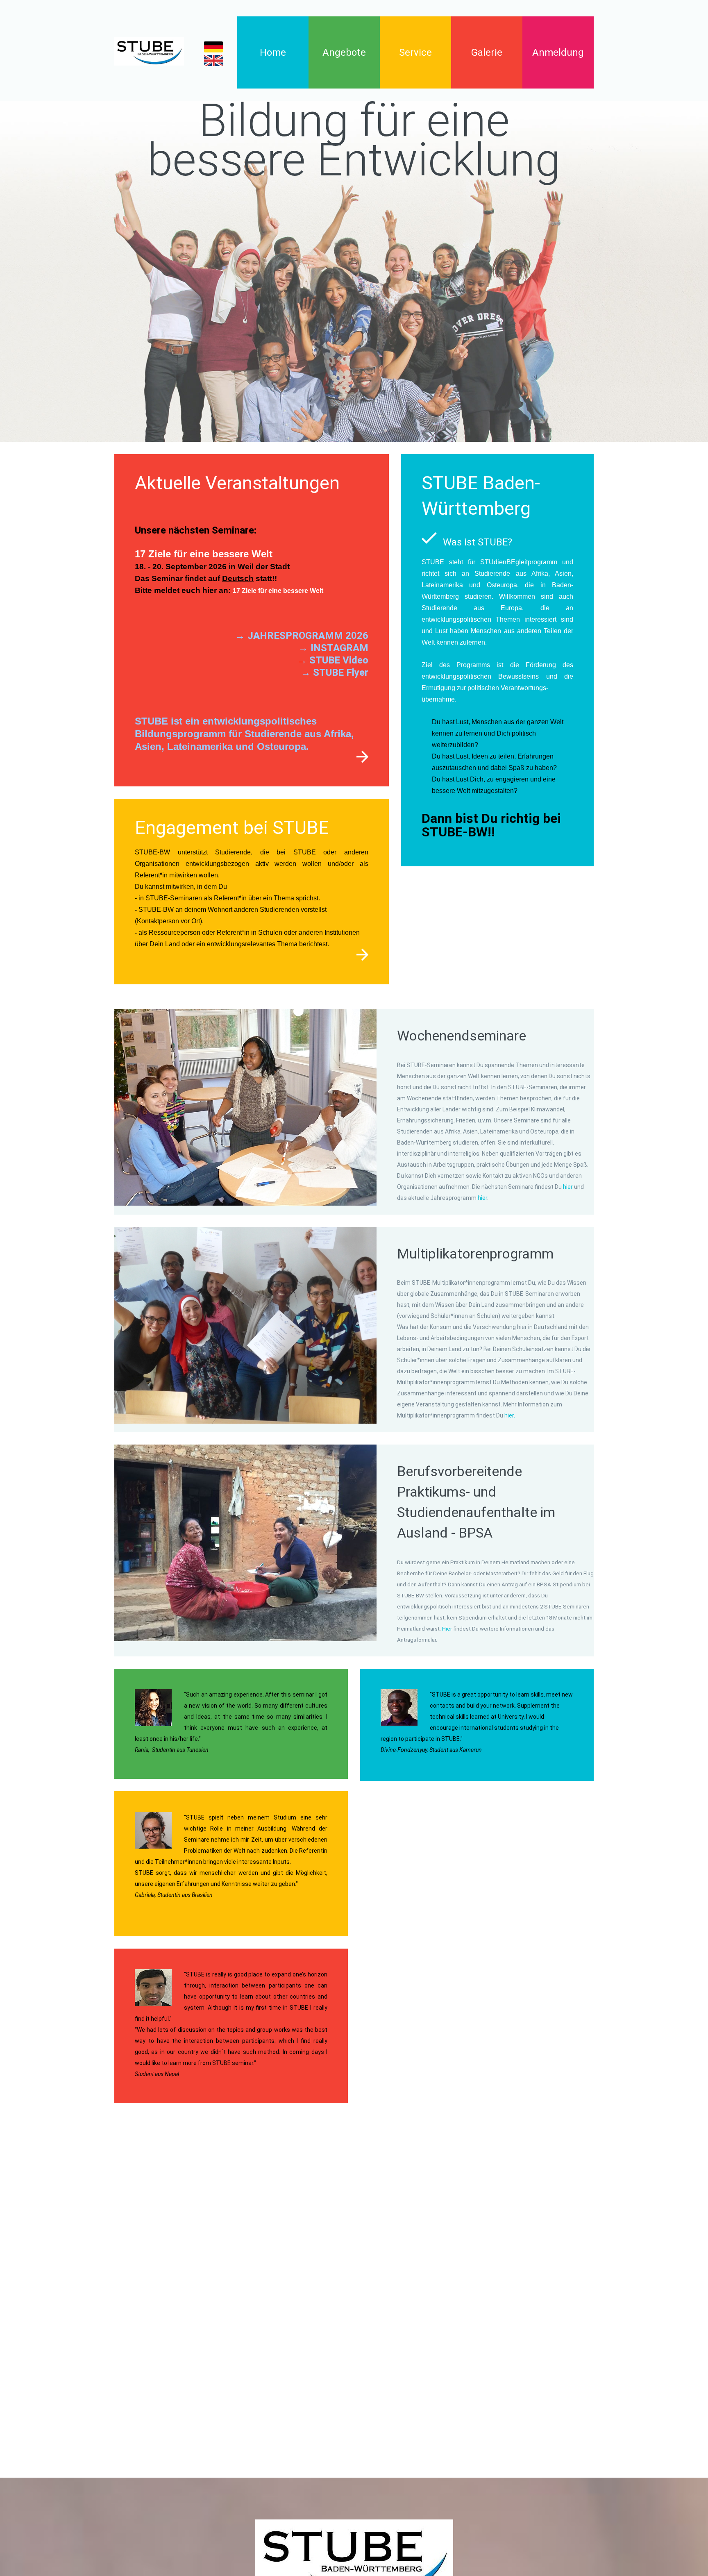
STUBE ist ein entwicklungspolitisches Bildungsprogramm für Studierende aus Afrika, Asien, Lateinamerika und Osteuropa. (244, 734)
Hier (448, 1629)
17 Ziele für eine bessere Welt (278, 591)
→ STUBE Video (333, 660)
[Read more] (362, 757)
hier (568, 1187)
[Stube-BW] (149, 51)
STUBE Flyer (341, 672)
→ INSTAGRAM (333, 648)
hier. (510, 1415)
